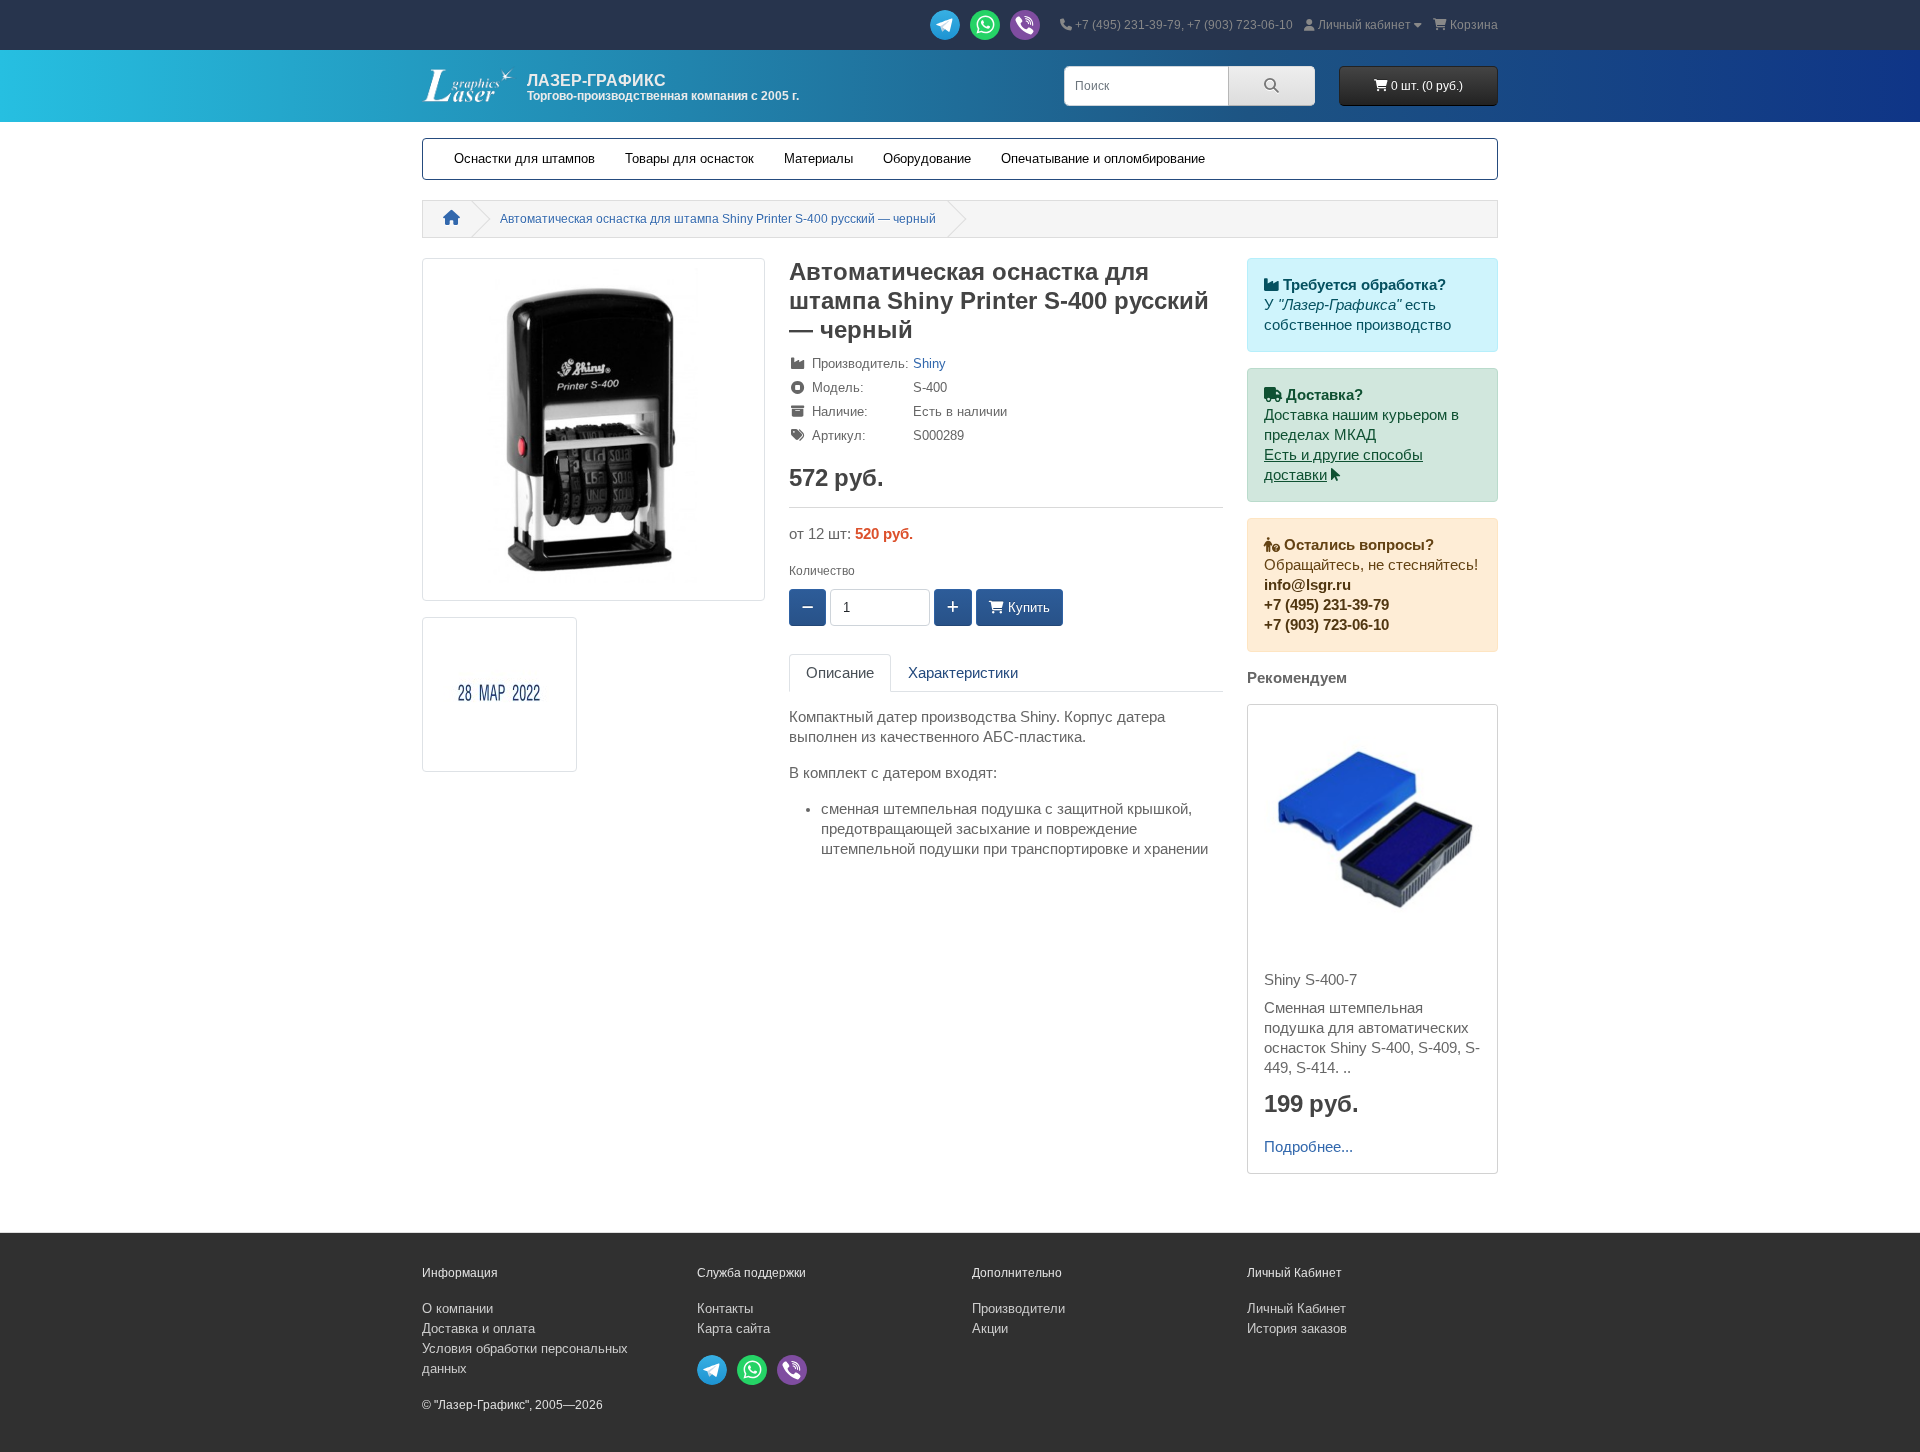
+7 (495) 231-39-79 (1326, 605)
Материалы (818, 158)
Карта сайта (733, 1328)
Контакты (725, 1308)
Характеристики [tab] (963, 673)
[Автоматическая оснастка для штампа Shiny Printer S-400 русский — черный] (593, 436)
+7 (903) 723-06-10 (1326, 625)
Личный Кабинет (1296, 1308)
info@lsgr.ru (1307, 585)
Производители (1018, 1308)
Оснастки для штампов (524, 158)
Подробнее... (1308, 1147)
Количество (822, 571)
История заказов (1297, 1328)
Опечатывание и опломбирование (1103, 158)
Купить (1027, 607)
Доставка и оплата (478, 1328)
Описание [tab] (840, 673)
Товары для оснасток (689, 158)
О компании (457, 1308)
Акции (990, 1328)
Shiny (929, 363)
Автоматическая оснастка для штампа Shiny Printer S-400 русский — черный (718, 219)
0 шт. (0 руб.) (1425, 86)
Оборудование (927, 158)
